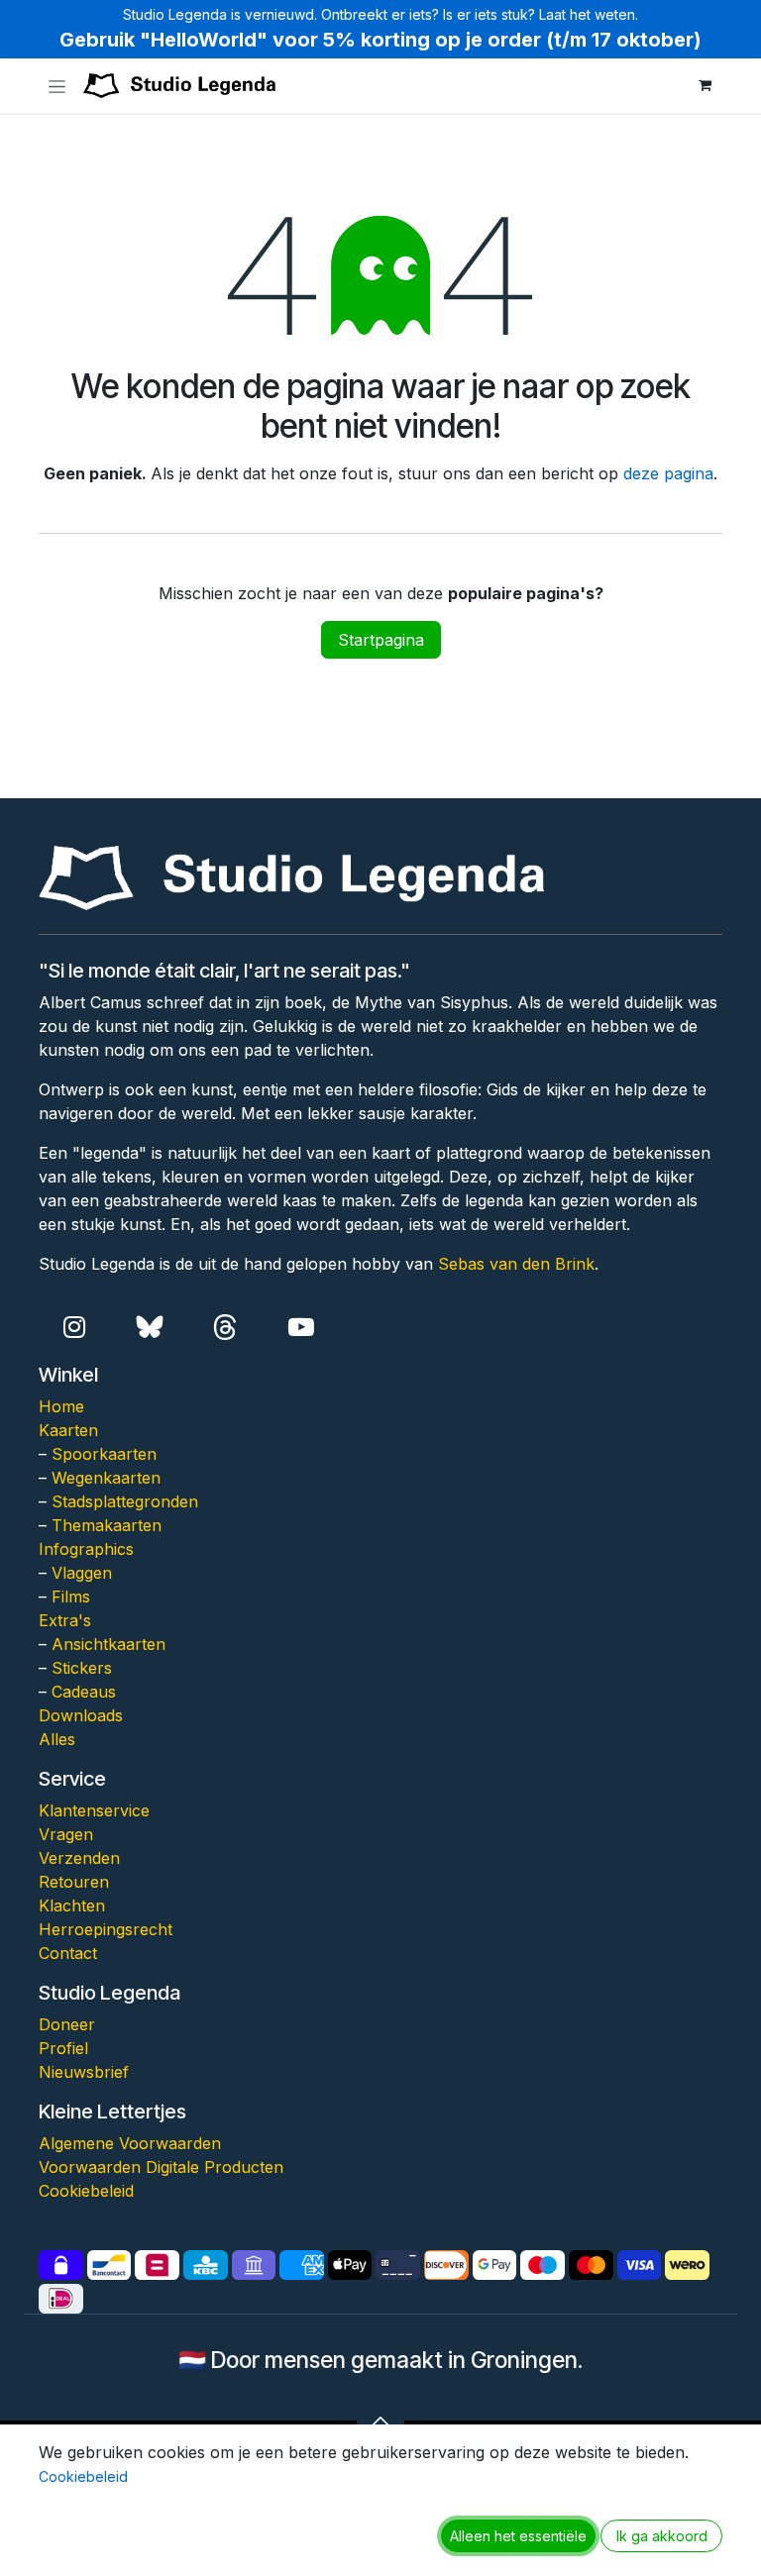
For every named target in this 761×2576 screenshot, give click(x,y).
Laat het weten (587, 14)
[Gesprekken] (225, 1328)
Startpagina (381, 640)
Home (61, 1406)
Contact (68, 1953)
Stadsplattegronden (125, 1501)
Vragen (66, 1834)
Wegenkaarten (106, 1478)
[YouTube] (301, 1328)
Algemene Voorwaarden (130, 2143)
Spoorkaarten (104, 1454)
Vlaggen (82, 1573)
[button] (380, 2421)
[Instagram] (74, 1328)
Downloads (81, 1715)
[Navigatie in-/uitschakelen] (57, 86)
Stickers (82, 1668)
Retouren (74, 1882)
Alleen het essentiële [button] (518, 2536)
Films (71, 1597)
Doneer (67, 2024)
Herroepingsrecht (106, 1929)
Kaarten (68, 1430)
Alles (57, 1739)
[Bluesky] (150, 1328)
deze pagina (668, 473)
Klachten (72, 1906)
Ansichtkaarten (109, 1644)
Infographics (86, 1549)
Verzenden (79, 1858)
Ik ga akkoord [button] (662, 2536)
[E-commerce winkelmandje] (705, 85)
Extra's (65, 1620)
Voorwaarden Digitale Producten (161, 2167)
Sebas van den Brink (516, 1264)
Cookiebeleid (86, 2191)
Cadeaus (84, 1692)
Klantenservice (94, 1810)
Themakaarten (107, 1525)
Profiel (63, 2048)
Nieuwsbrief (84, 2072)
